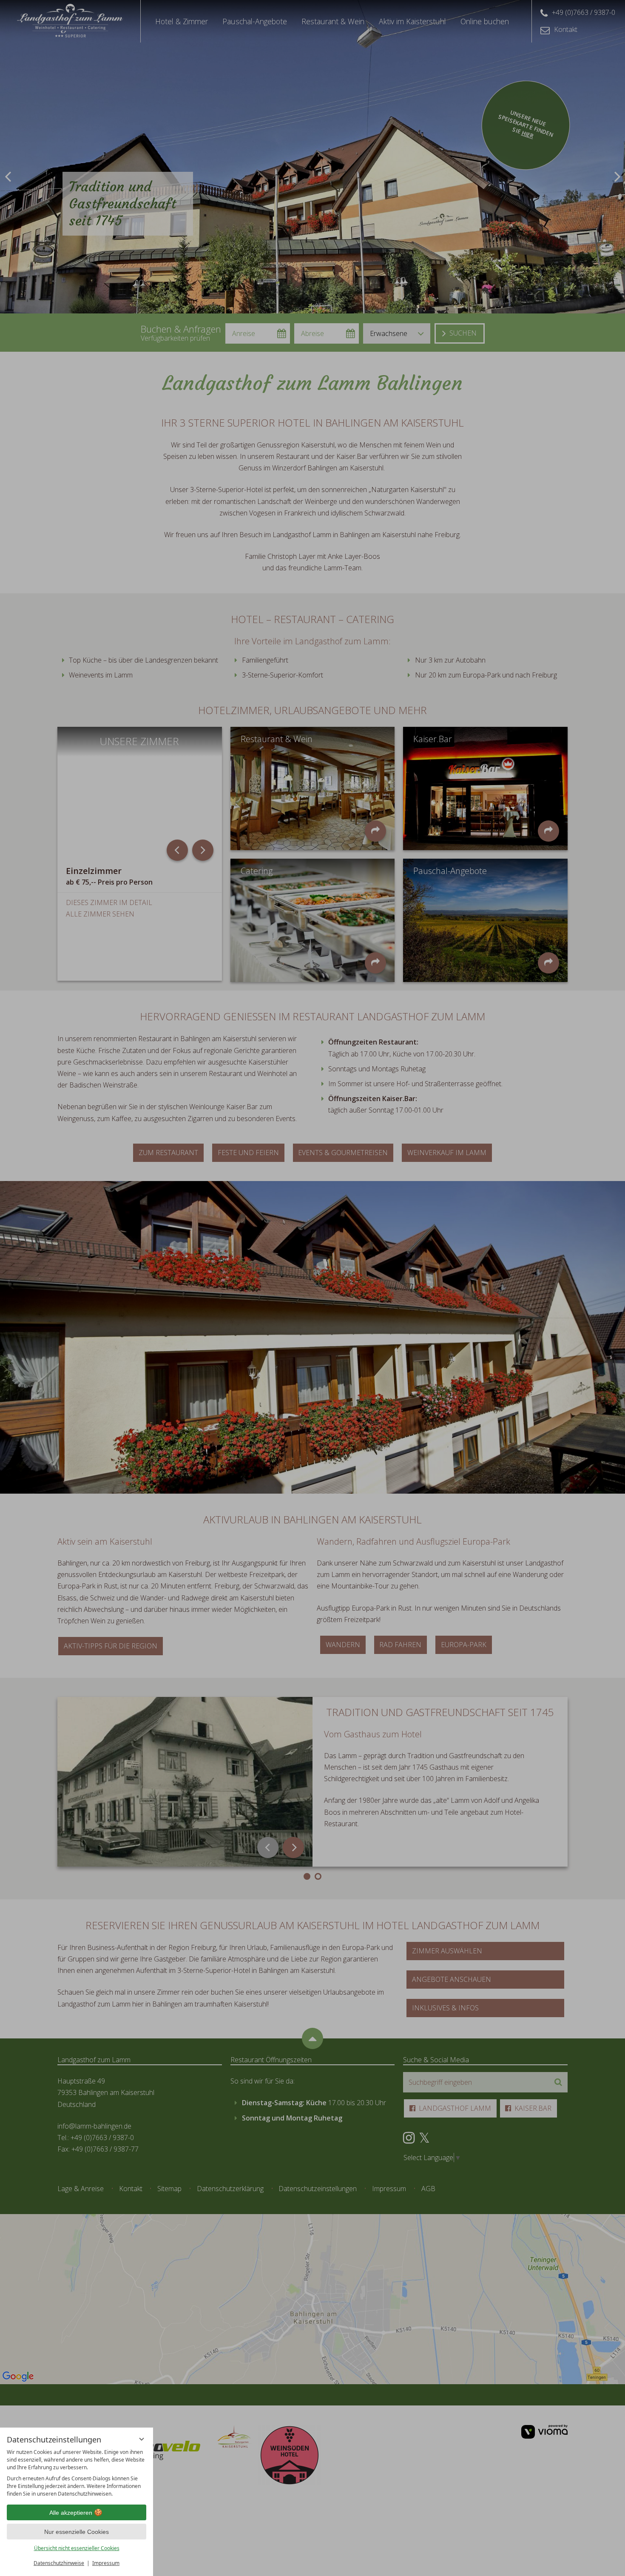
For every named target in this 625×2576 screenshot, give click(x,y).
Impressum (106, 2563)
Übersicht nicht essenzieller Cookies (77, 2548)
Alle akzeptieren (71, 2513)
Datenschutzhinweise (59, 2563)
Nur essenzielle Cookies (77, 2532)
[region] (77, 2473)
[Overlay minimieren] (142, 2439)
